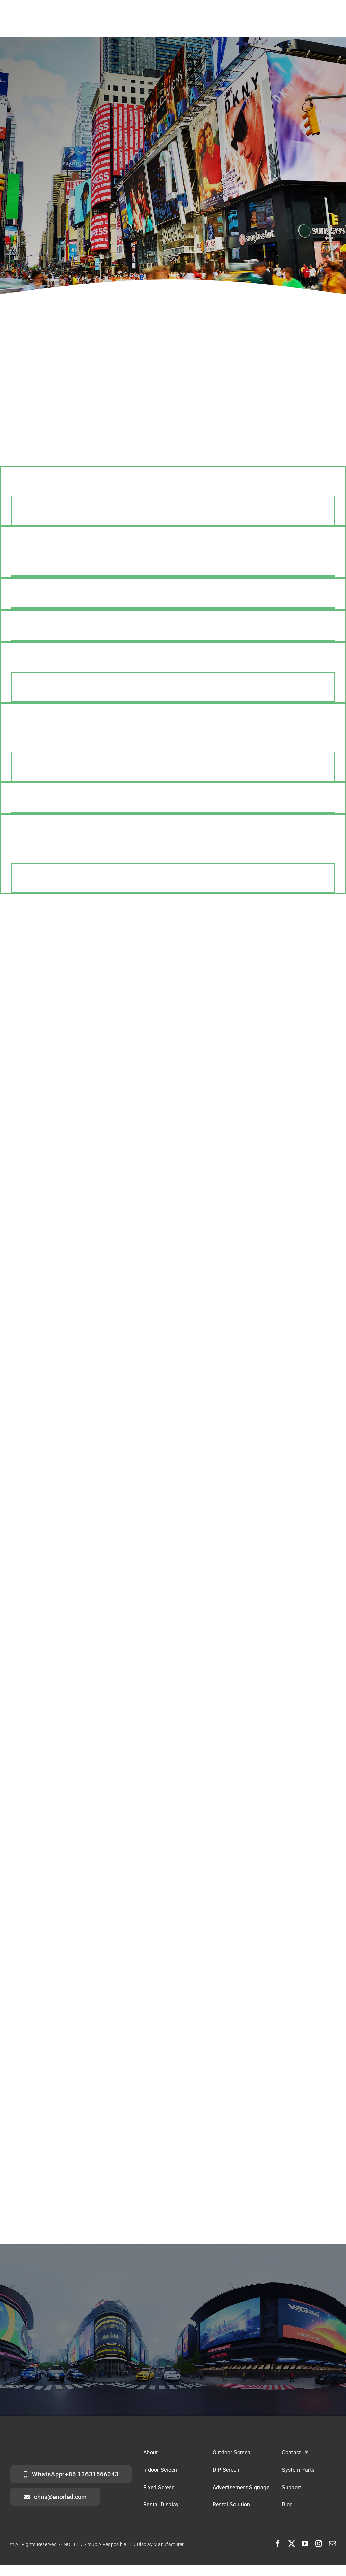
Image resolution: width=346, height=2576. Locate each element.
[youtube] (305, 2544)
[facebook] (278, 2544)
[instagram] (319, 2544)
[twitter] (292, 2544)
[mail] (332, 2544)
